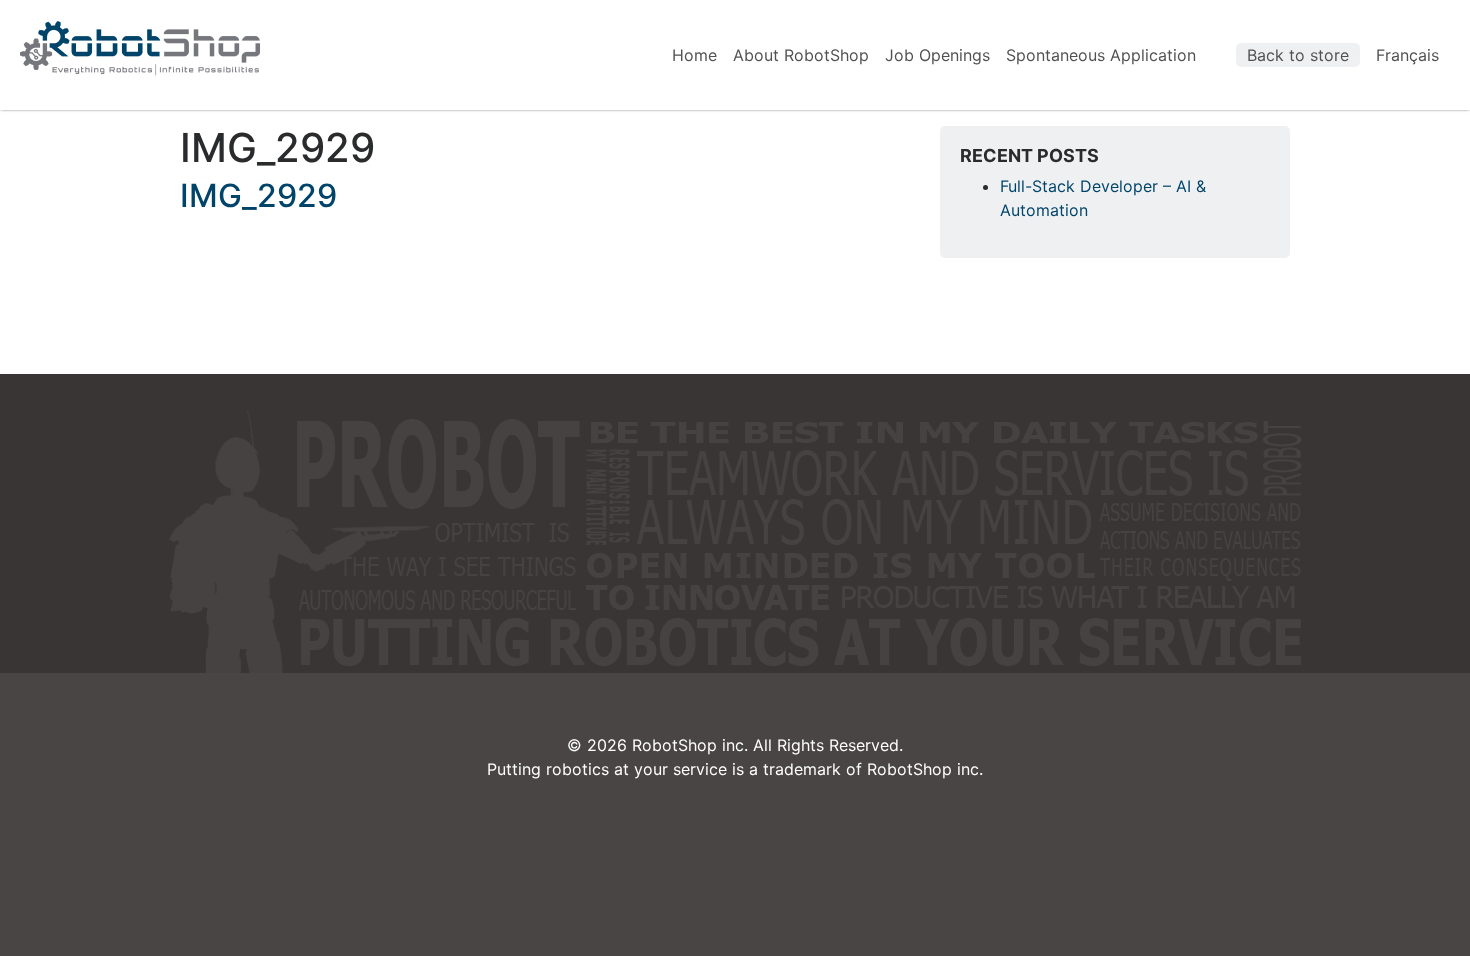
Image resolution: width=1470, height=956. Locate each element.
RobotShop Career (140, 47)
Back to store (1298, 55)
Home (694, 55)
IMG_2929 (258, 195)
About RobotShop (801, 55)
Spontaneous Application (1101, 55)
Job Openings (937, 55)
